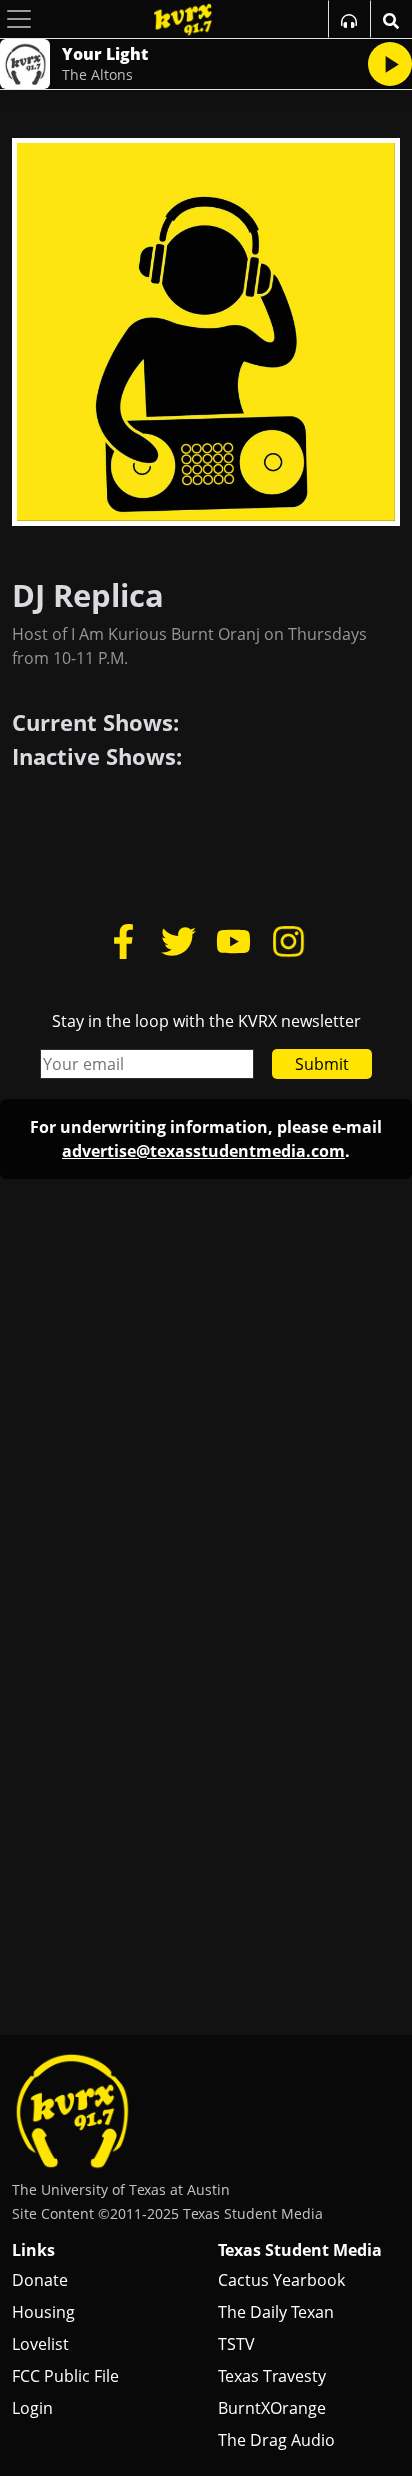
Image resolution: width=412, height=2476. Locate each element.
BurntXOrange (272, 2408)
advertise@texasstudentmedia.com (203, 1151)
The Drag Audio (276, 2440)
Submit (322, 1064)
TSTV (236, 2344)
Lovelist (40, 2344)
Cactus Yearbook (281, 2280)
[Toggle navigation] (19, 19)
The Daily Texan (276, 2312)
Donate (40, 2280)
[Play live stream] (390, 64)
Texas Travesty (272, 2376)
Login (32, 2408)
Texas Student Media (300, 2250)
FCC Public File (65, 2376)
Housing (43, 2312)
